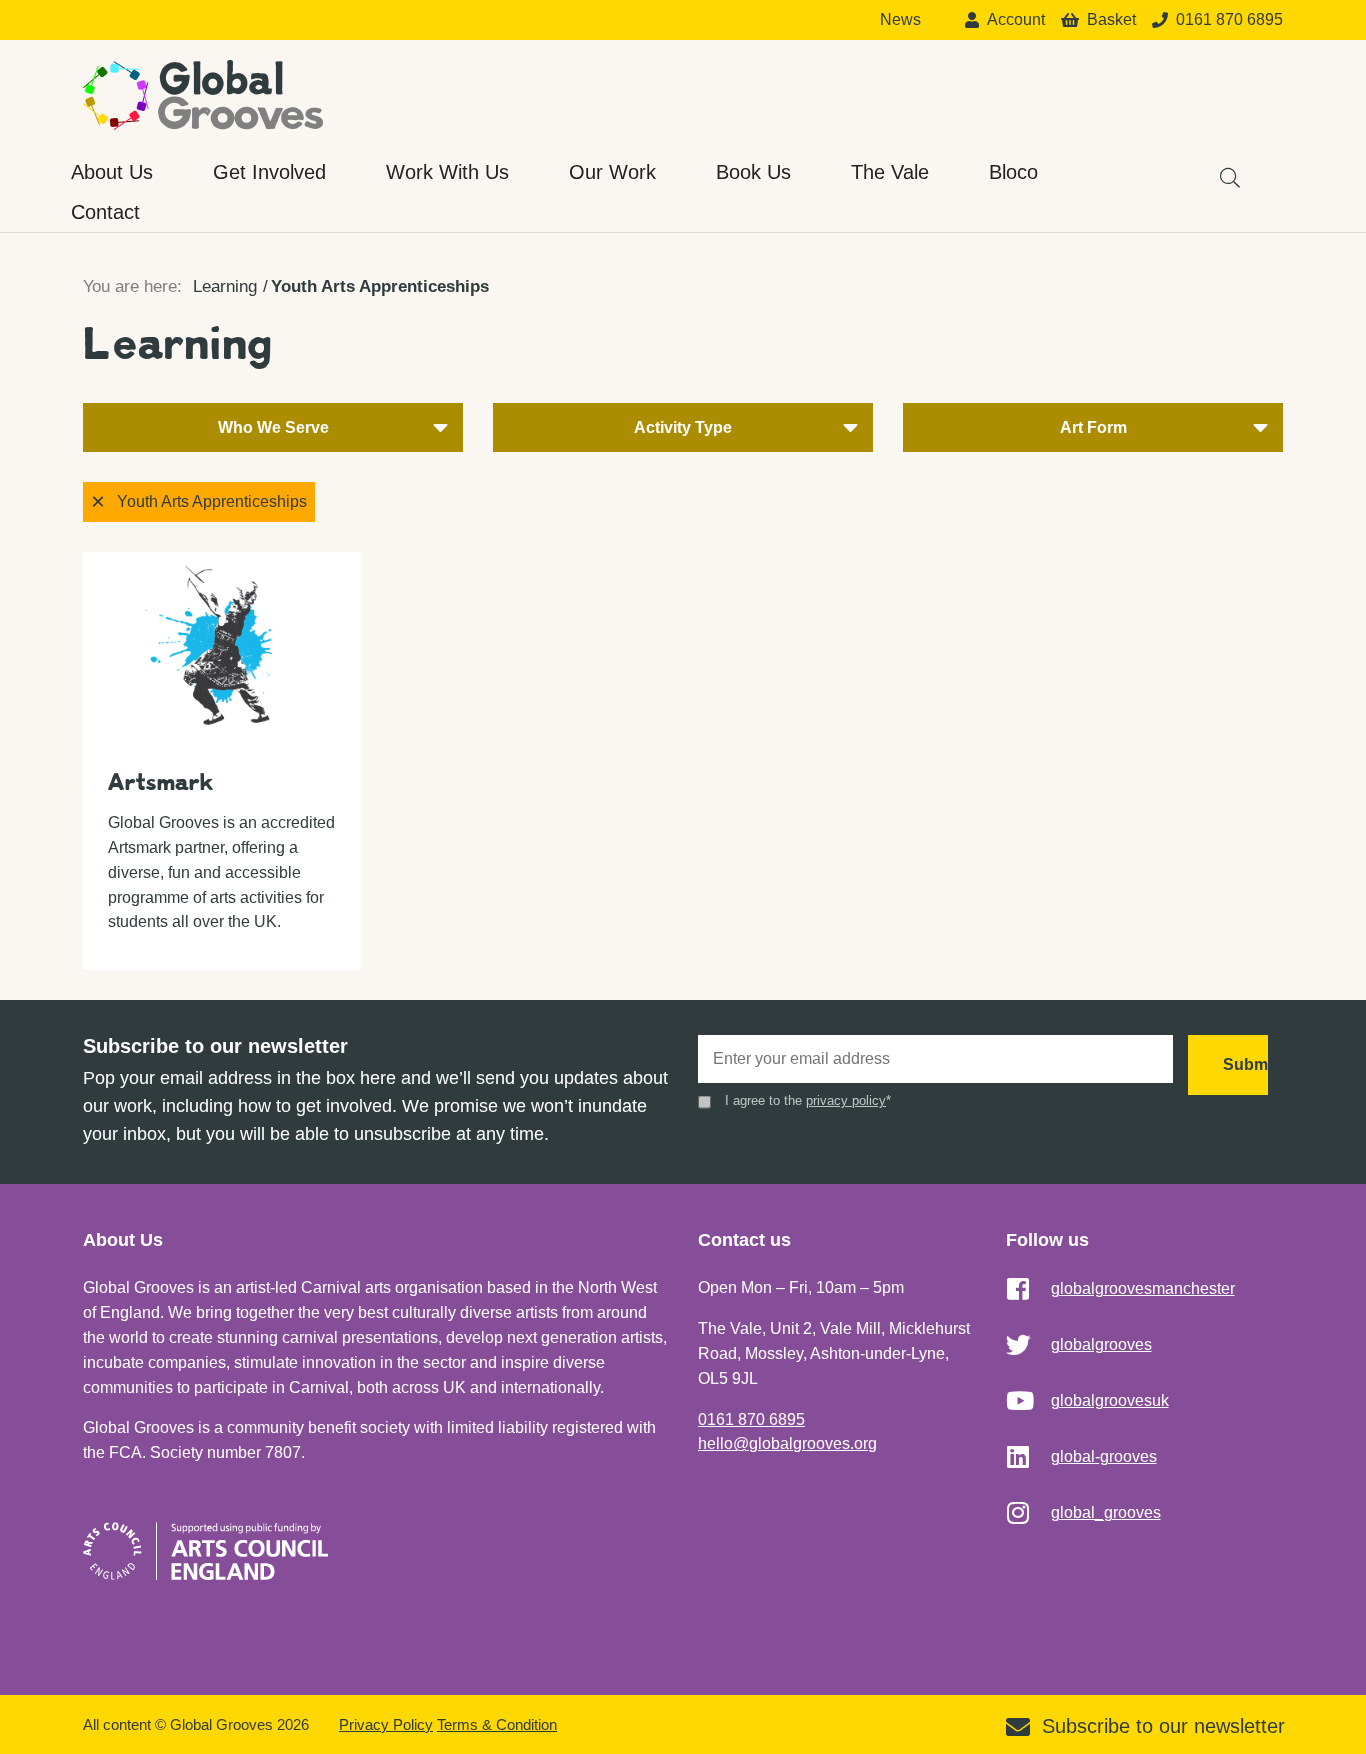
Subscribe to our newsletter (1163, 1726)
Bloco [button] (1013, 172)
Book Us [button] (753, 172)
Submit (1245, 1064)
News (900, 20)
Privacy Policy (386, 1724)
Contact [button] (105, 212)
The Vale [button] (890, 172)
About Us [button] (112, 172)
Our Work (612, 172)
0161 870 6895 (751, 1419)
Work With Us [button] (447, 172)
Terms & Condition (497, 1724)
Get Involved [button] (269, 172)
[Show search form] (1220, 168)
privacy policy (846, 1100)
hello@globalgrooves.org (787, 1443)
